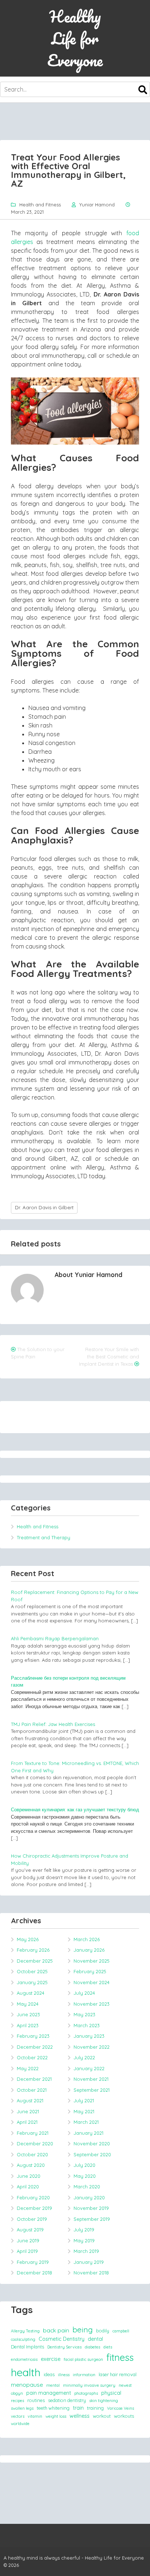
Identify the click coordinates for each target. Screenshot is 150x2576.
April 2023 (28, 2025)
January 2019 (89, 2262)
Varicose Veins (121, 2408)
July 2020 (84, 2165)
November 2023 (92, 2004)
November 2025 (92, 1961)
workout (102, 2416)
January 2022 (89, 2068)
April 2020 (28, 2187)
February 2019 (33, 2262)
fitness (120, 2357)
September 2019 (92, 2219)
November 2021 (91, 2079)
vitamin (35, 2416)
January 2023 (89, 2036)
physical (111, 2393)
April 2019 (27, 2251)
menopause (27, 2385)
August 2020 (31, 2165)
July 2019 (84, 2230)
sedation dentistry (67, 2400)
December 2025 (35, 1961)
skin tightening (104, 2401)
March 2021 (86, 2122)
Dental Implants (27, 2347)
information (84, 2375)
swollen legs (22, 2408)
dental (95, 2339)
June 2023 (28, 2014)
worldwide (20, 2424)
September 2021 (92, 2090)
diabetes (92, 2347)
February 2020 (33, 2197)
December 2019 (34, 2208)
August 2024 (31, 1993)
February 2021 (33, 2133)
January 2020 (89, 2197)
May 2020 (85, 2176)
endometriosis (24, 2359)
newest (125, 2385)
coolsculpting (23, 2339)
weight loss (56, 2416)
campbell (121, 2331)
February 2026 (33, 1950)
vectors (18, 2416)
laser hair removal (118, 2374)
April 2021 (27, 2122)
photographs (86, 2393)
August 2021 (30, 2100)
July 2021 (84, 2100)
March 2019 (86, 2251)
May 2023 (84, 2014)
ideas (49, 2374)
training (95, 2408)
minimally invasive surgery (89, 2385)
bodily (103, 2331)
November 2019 (91, 2208)
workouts (124, 2416)
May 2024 (28, 2004)
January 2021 (88, 2133)
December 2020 (35, 2144)
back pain (56, 2330)
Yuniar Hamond (97, 205)
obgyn (17, 2393)
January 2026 (89, 1950)
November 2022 (92, 2047)
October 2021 (32, 2090)
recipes (17, 2401)
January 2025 (32, 1982)
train (78, 2408)
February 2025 (90, 1971)
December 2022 (35, 2047)
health (26, 2372)
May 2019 (84, 2241)
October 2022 (32, 2057)
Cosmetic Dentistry (62, 2339)
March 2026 (87, 1939)
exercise (51, 2359)
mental (53, 2385)
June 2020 (29, 2176)
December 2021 (34, 2079)
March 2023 (87, 2025)
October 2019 (32, 2219)
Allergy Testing (25, 2331)
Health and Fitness (40, 205)
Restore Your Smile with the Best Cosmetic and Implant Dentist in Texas (109, 1357)
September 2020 (92, 2154)
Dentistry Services (64, 2347)
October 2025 (32, 1971)
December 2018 (34, 2273)
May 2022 (28, 2068)
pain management (49, 2393)
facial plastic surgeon (83, 2359)
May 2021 (84, 2111)
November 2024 (92, 1982)
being (83, 2329)
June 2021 (28, 2111)
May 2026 (28, 1939)
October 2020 (32, 2154)
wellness (80, 2416)
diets (108, 2347)
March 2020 (87, 2187)
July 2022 (84, 2057)
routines (36, 2400)
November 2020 (92, 2144)
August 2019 (30, 2230)
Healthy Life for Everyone (75, 38)
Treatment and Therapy (44, 1537)
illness (64, 2375)
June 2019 (28, 2241)
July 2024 (84, 1993)
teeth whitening (53, 2408)
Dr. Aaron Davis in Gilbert (44, 1207)
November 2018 (91, 2273)
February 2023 (33, 2036)
